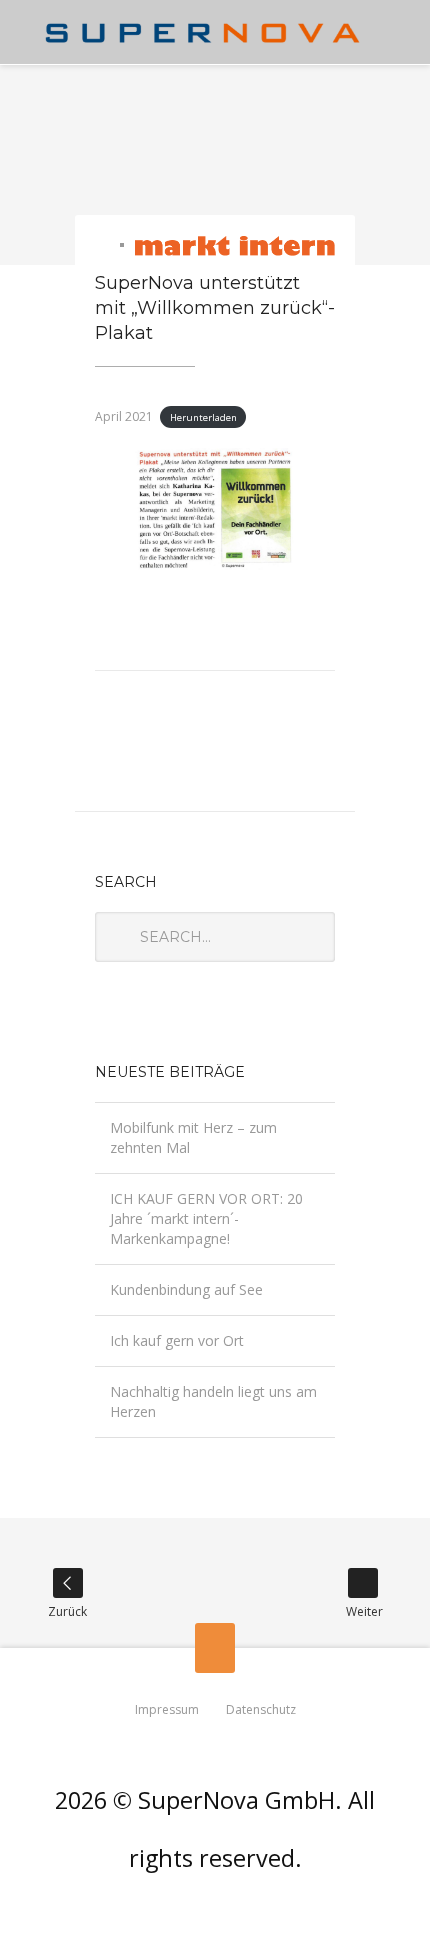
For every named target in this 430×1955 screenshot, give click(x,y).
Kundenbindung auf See (186, 1289)
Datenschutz (261, 1709)
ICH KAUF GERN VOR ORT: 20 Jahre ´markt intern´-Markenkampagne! (206, 1218)
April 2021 (124, 416)
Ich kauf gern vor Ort (177, 1340)
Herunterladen (203, 417)
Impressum (167, 1709)
